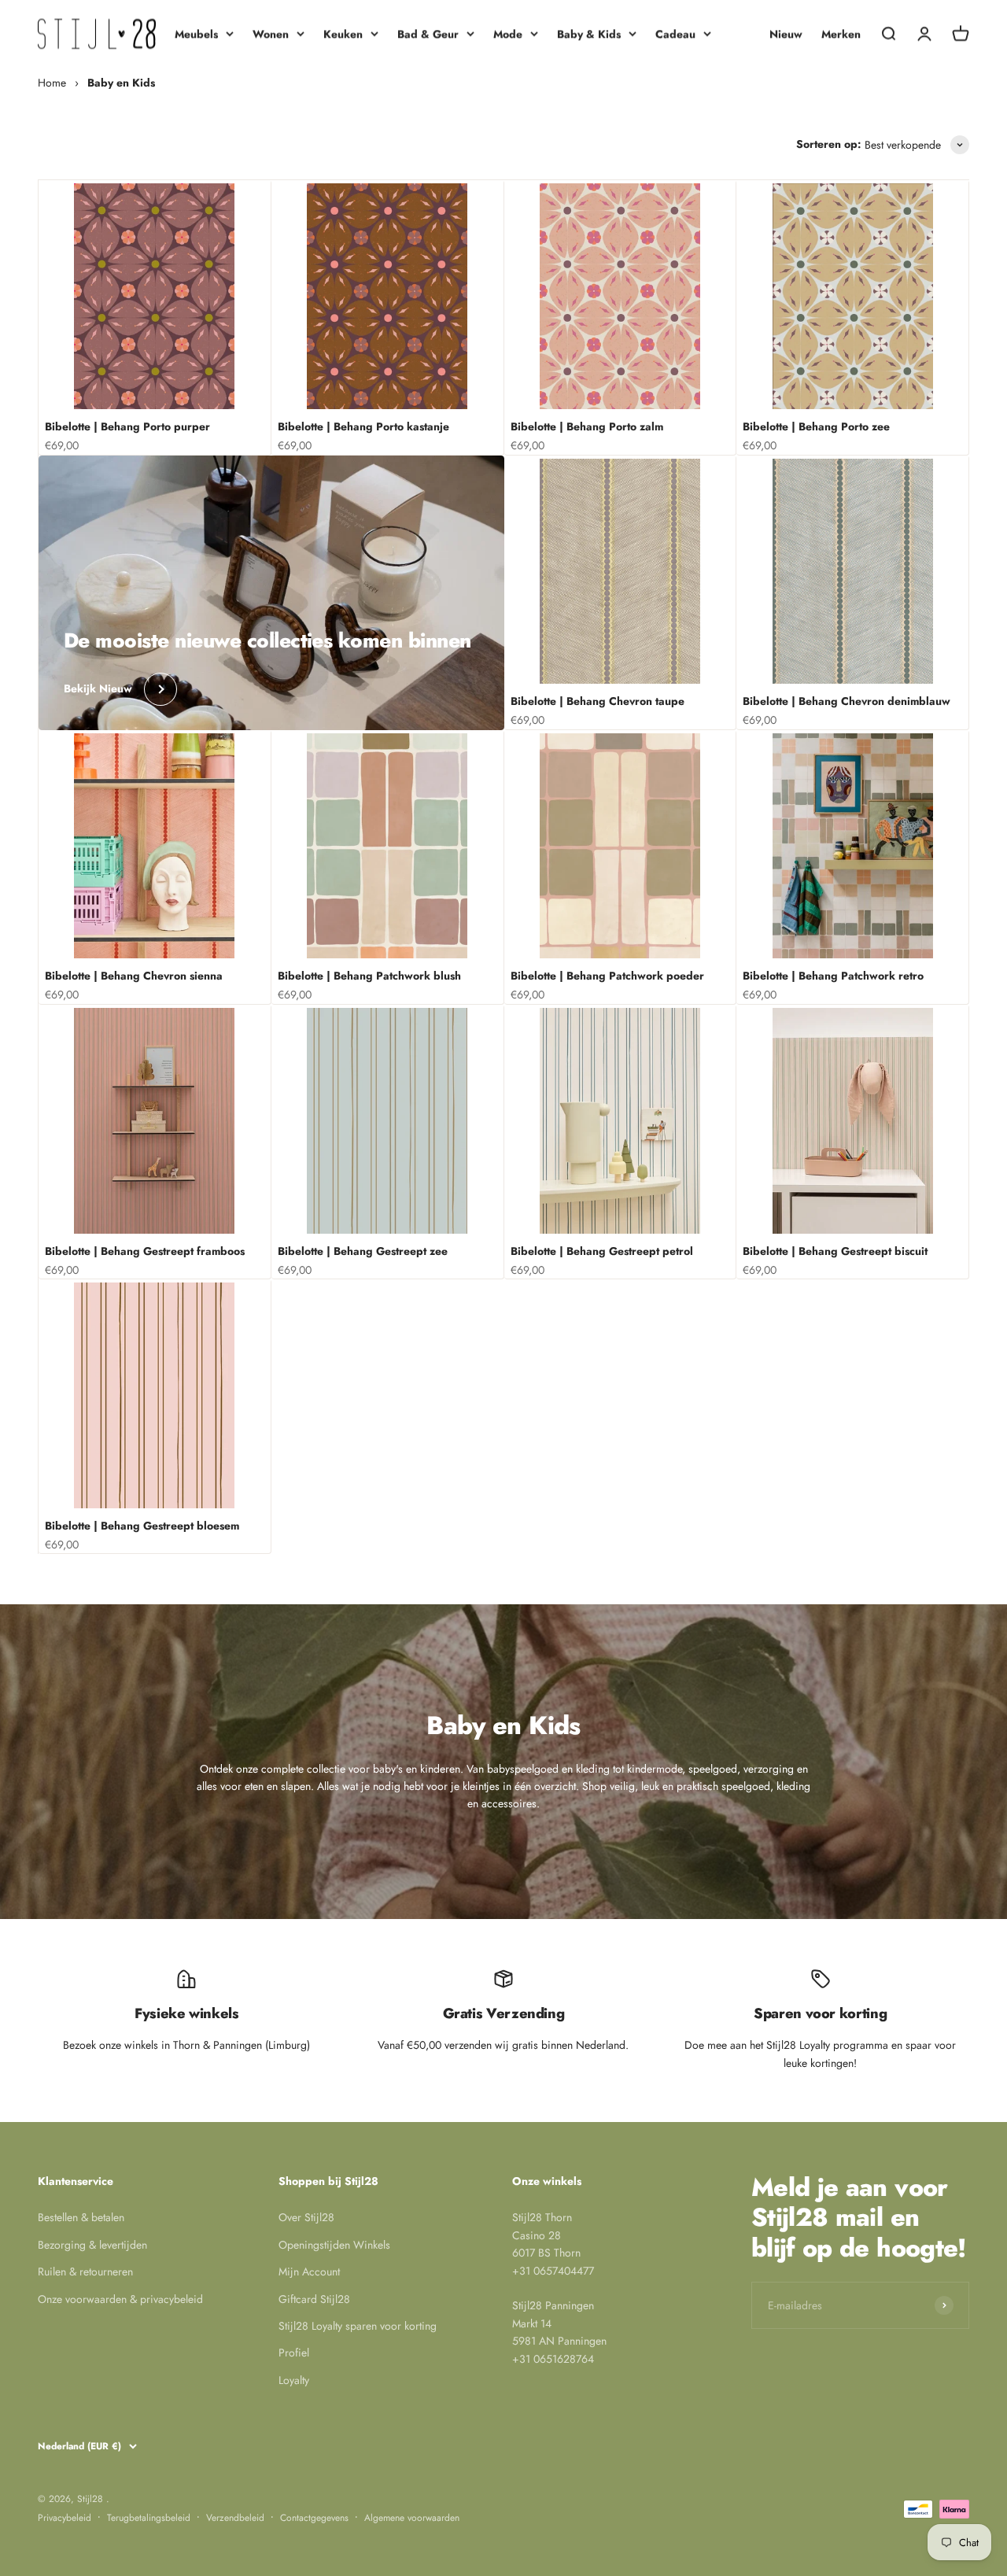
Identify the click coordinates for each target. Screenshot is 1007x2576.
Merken (841, 34)
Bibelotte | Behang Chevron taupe (598, 701)
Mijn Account (309, 2272)
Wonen (271, 34)
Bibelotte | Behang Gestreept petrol (602, 1251)
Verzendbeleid (235, 2518)
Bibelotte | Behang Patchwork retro (833, 976)
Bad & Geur (428, 34)
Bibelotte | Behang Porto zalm (587, 426)
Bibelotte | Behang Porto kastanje (363, 426)
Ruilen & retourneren (85, 2272)
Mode (508, 34)
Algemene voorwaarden (412, 2518)
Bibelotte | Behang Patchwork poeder (607, 976)
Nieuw (786, 34)
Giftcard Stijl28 (314, 2299)
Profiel (294, 2353)
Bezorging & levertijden (92, 2245)
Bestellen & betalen (81, 2217)
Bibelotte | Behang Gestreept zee (363, 1251)
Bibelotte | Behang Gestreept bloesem (142, 1526)
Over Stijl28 (306, 2217)
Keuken (343, 34)
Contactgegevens (314, 2518)
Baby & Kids (589, 34)
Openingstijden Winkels (334, 2245)
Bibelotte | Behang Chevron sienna (134, 976)
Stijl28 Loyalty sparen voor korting (358, 2326)
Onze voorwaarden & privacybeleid (120, 2299)
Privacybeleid (65, 2518)
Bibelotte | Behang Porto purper (127, 426)
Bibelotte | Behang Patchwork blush (369, 976)
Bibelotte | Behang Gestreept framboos (145, 1251)
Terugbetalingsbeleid (149, 2518)
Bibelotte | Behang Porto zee (816, 426)
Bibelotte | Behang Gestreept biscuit (835, 1251)
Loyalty (294, 2380)
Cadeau (675, 34)
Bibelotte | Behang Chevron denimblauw (847, 701)
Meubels (196, 34)
